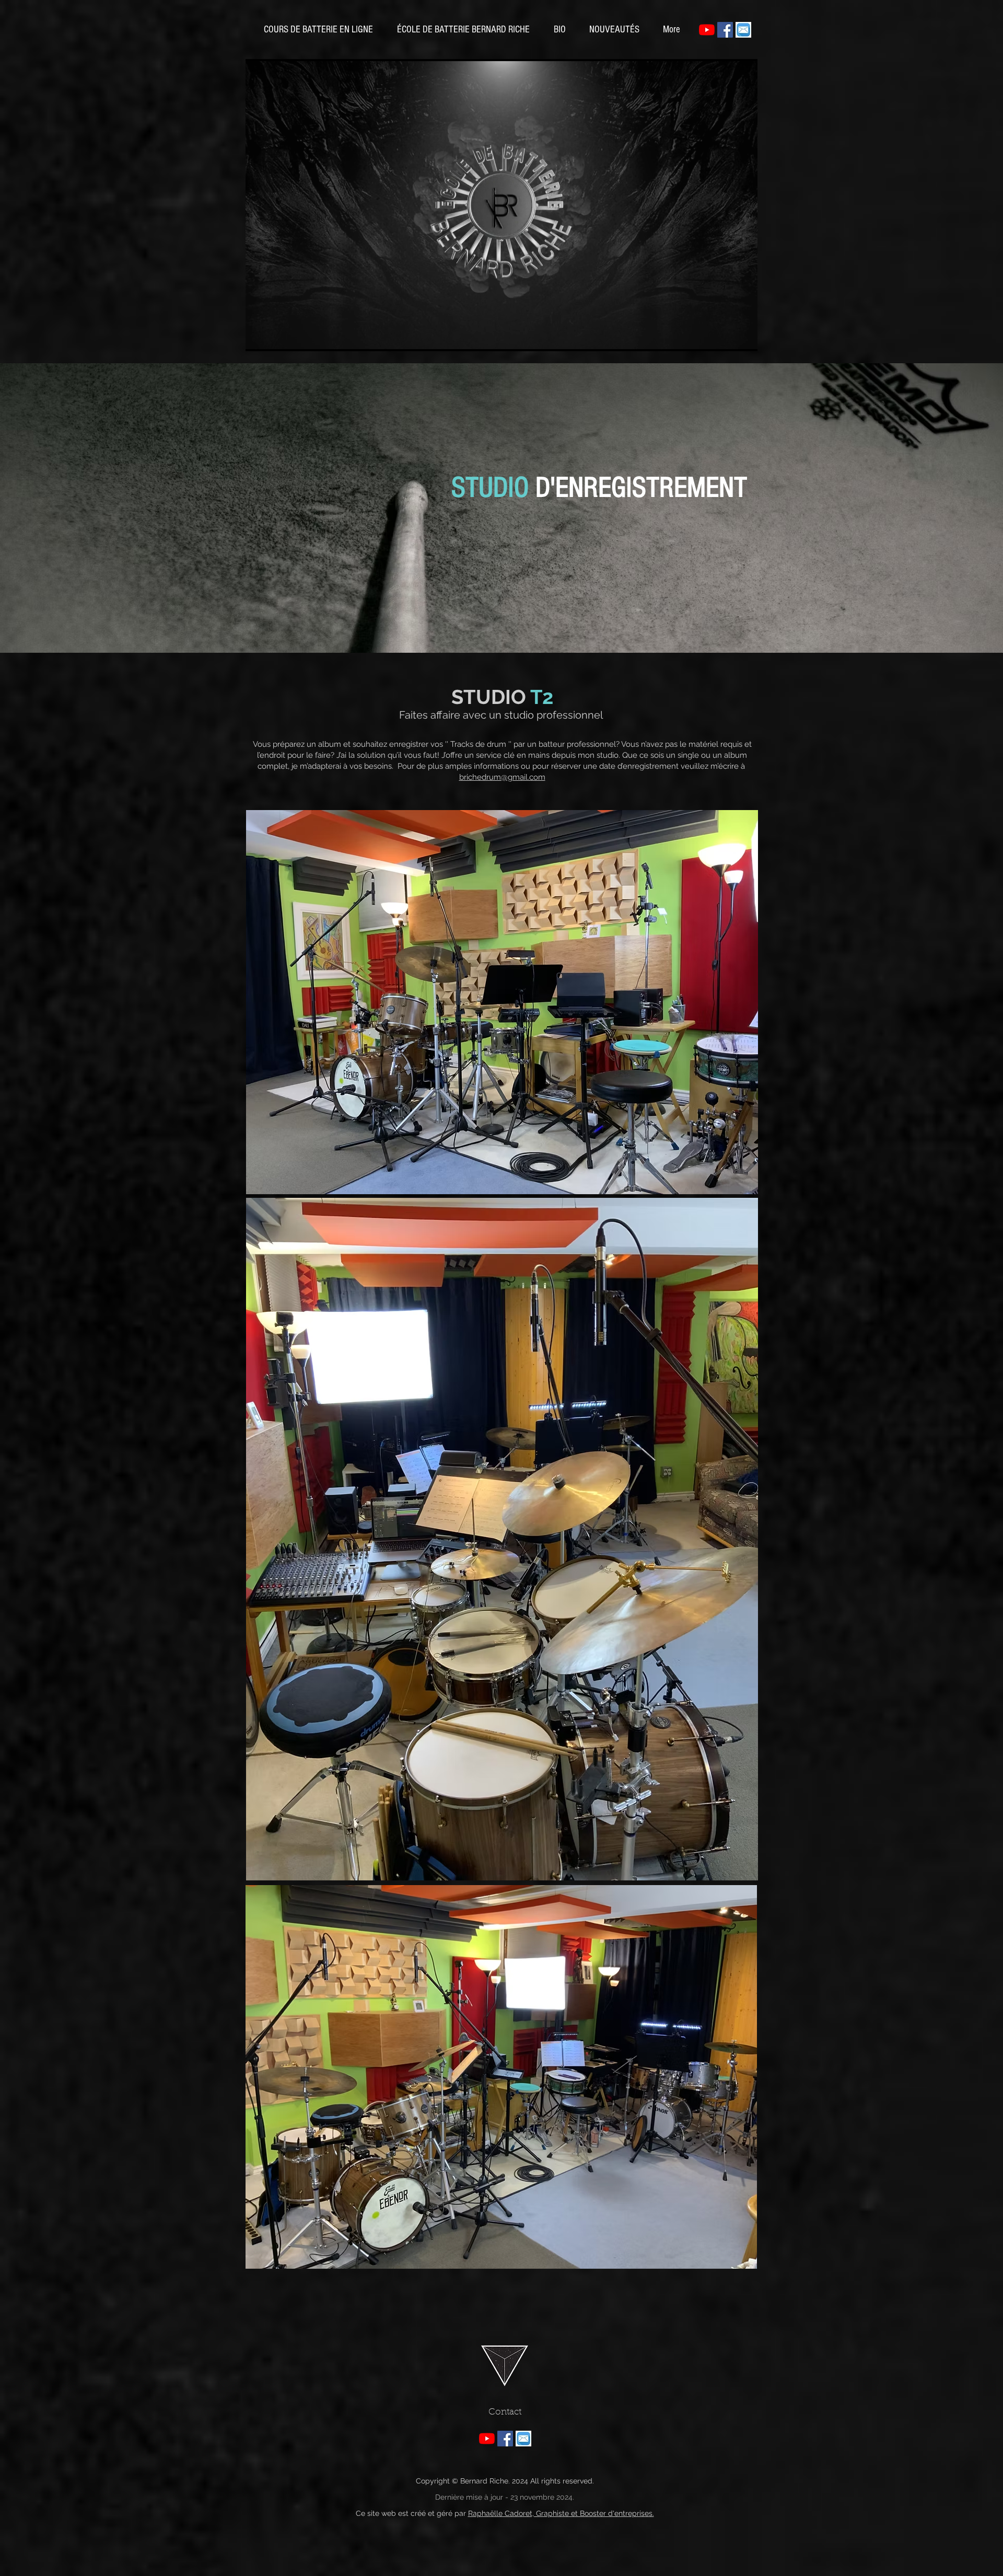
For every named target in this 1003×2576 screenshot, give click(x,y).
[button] (614, 30)
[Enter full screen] (743, 337)
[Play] (259, 337)
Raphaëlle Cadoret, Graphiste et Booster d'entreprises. (561, 2513)
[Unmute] (277, 337)
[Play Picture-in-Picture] (726, 337)
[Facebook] (725, 30)
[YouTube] (707, 30)
